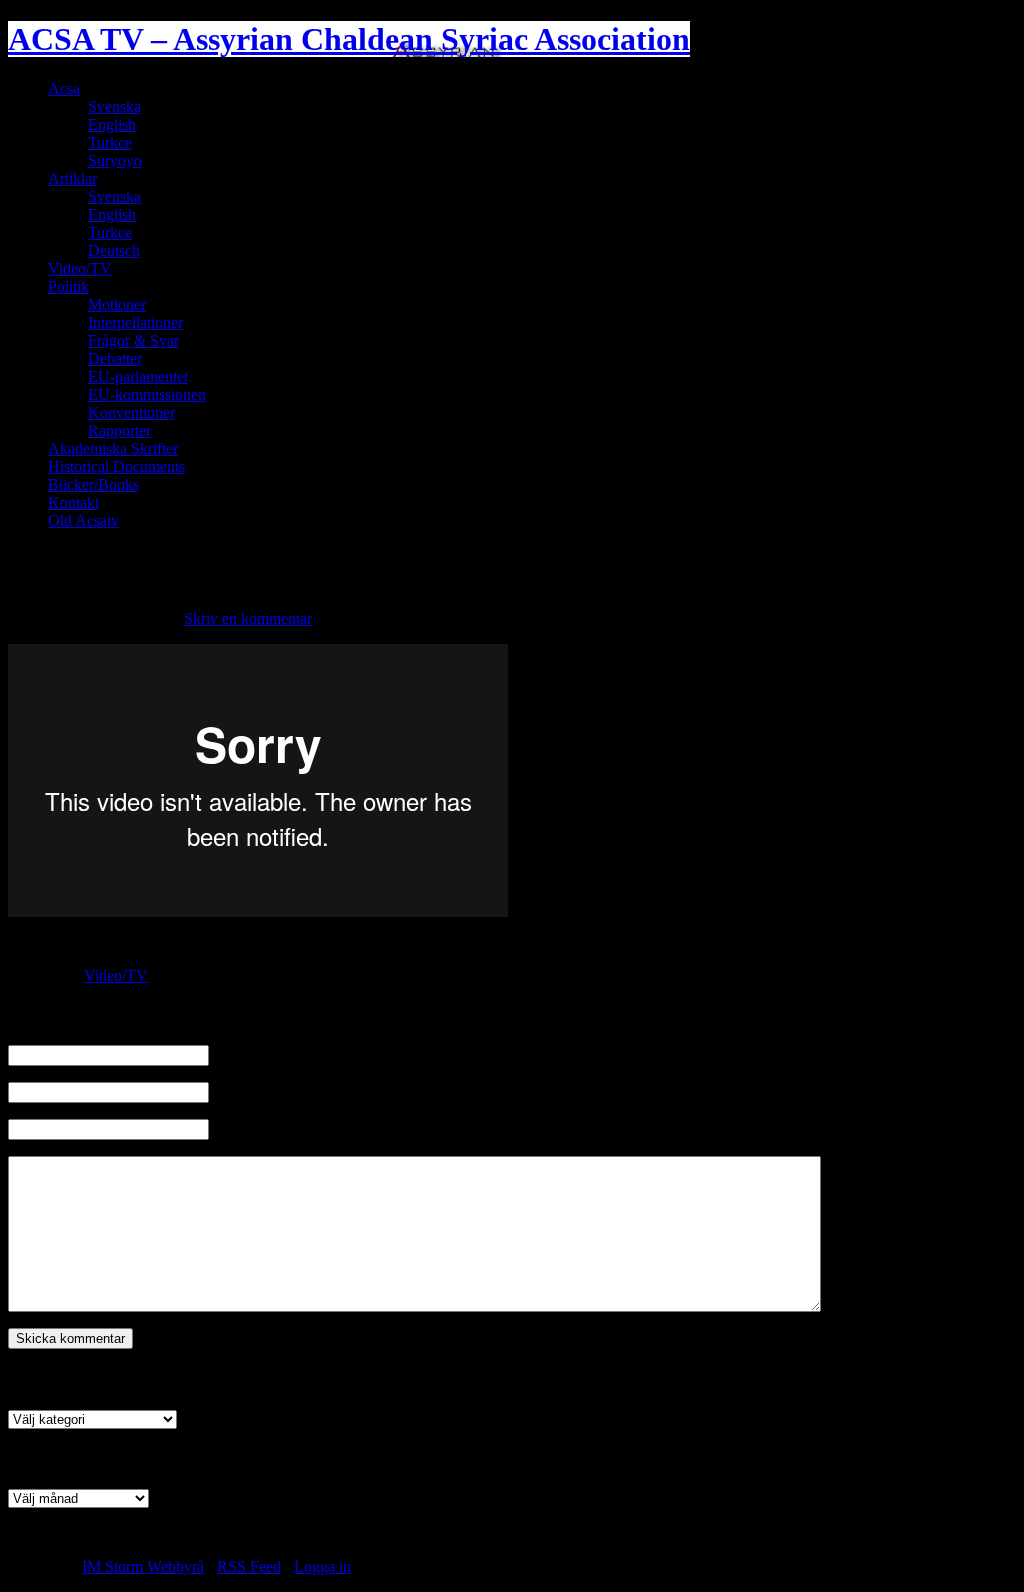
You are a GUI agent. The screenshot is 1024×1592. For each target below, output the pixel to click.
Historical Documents (116, 466)
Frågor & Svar (133, 340)
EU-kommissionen (147, 394)
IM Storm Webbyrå (143, 1566)
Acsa (64, 88)
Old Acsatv (83, 520)
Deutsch (114, 250)
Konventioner (131, 412)
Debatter (115, 358)
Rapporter (119, 430)
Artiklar (72, 178)
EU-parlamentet (138, 376)
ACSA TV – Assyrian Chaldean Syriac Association (349, 39)
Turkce (110, 142)
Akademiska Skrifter (113, 448)
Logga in (322, 1566)
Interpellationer (135, 322)
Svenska (114, 106)
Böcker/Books (93, 484)
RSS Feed (249, 1566)
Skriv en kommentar (248, 618)
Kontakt (73, 502)
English (112, 124)
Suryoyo (115, 160)
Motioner (117, 304)
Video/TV (80, 268)
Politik (68, 286)
